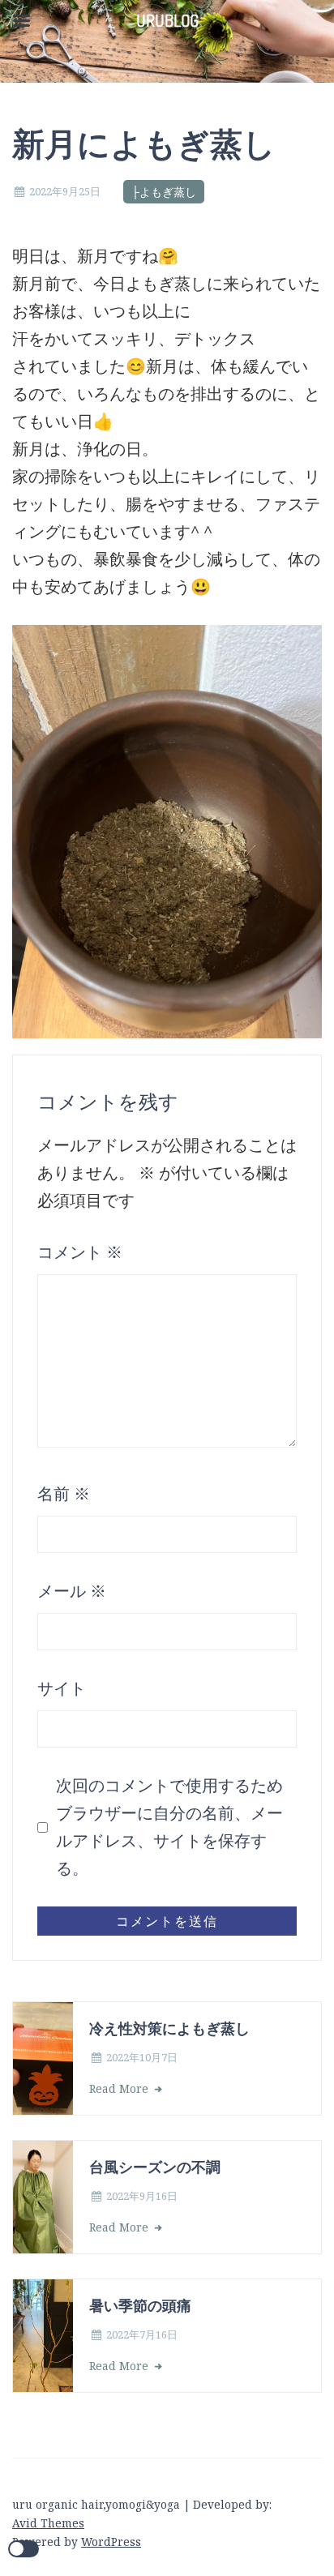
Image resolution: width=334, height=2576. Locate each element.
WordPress (111, 2542)
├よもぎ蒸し (164, 192)
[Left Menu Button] (21, 21)
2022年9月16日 (142, 2196)
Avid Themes (48, 2523)
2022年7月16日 (142, 2334)
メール (72, 1591)
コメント (80, 1252)
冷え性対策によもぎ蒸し (169, 2028)
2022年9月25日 (65, 191)
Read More (120, 2088)
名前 (64, 1493)
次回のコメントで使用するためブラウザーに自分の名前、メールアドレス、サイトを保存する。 (169, 1827)
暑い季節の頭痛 (140, 2305)
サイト (62, 1688)
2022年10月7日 (142, 2057)
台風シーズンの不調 (155, 2166)
